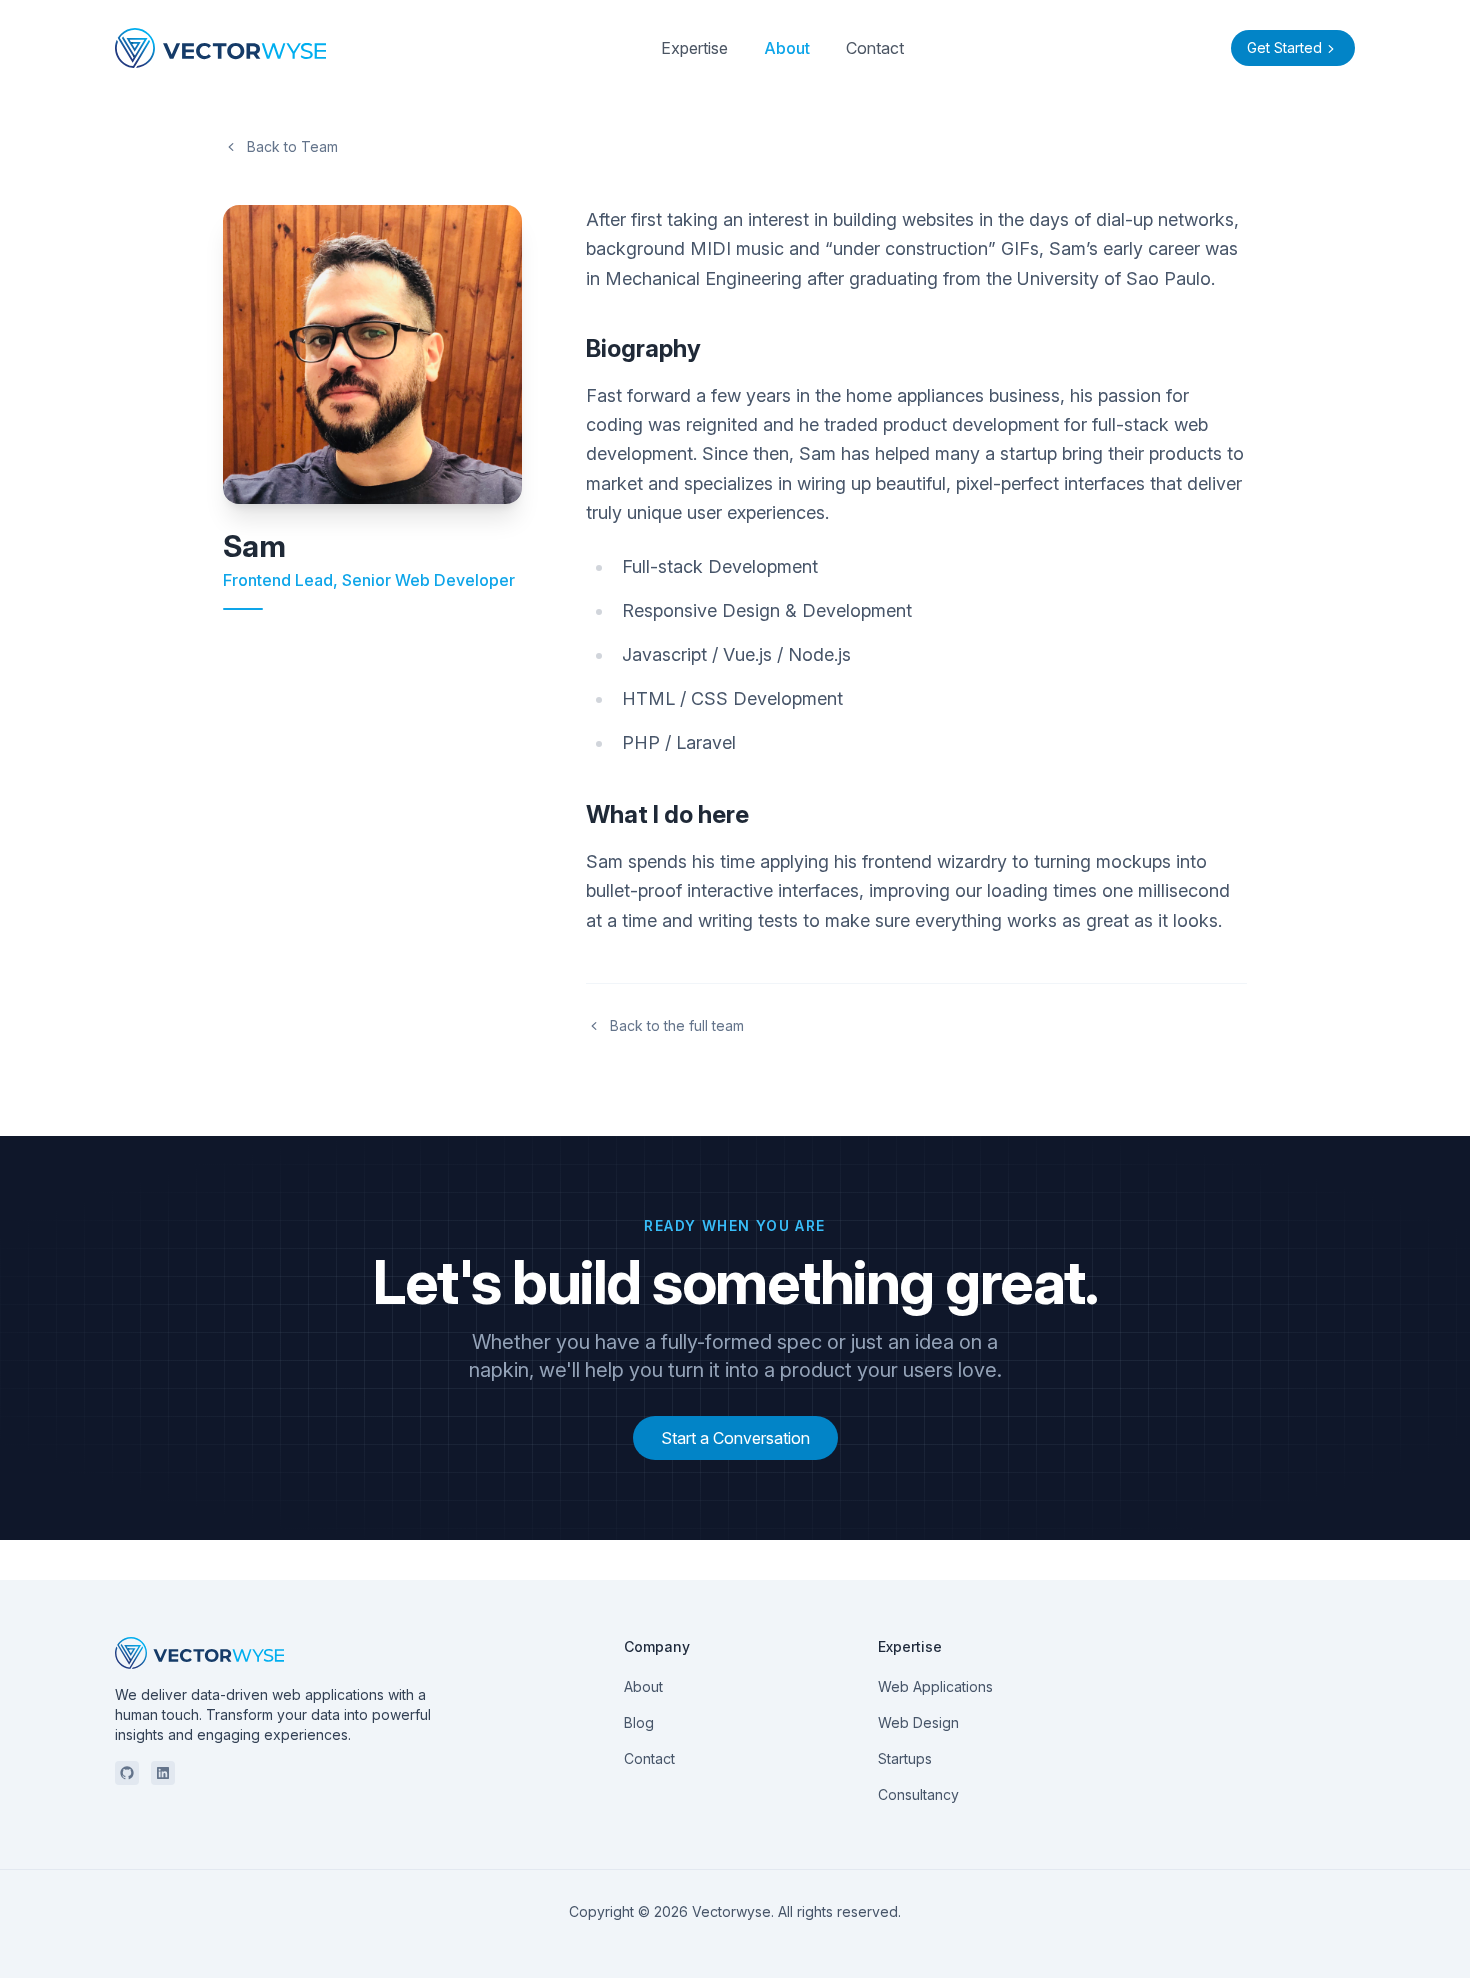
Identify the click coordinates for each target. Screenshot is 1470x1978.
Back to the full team (677, 1025)
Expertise (694, 48)
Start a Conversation (735, 1438)
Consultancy (918, 1794)
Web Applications (935, 1686)
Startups (905, 1758)
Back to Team (292, 146)
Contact (875, 48)
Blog (639, 1722)
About (787, 48)
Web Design (918, 1722)
